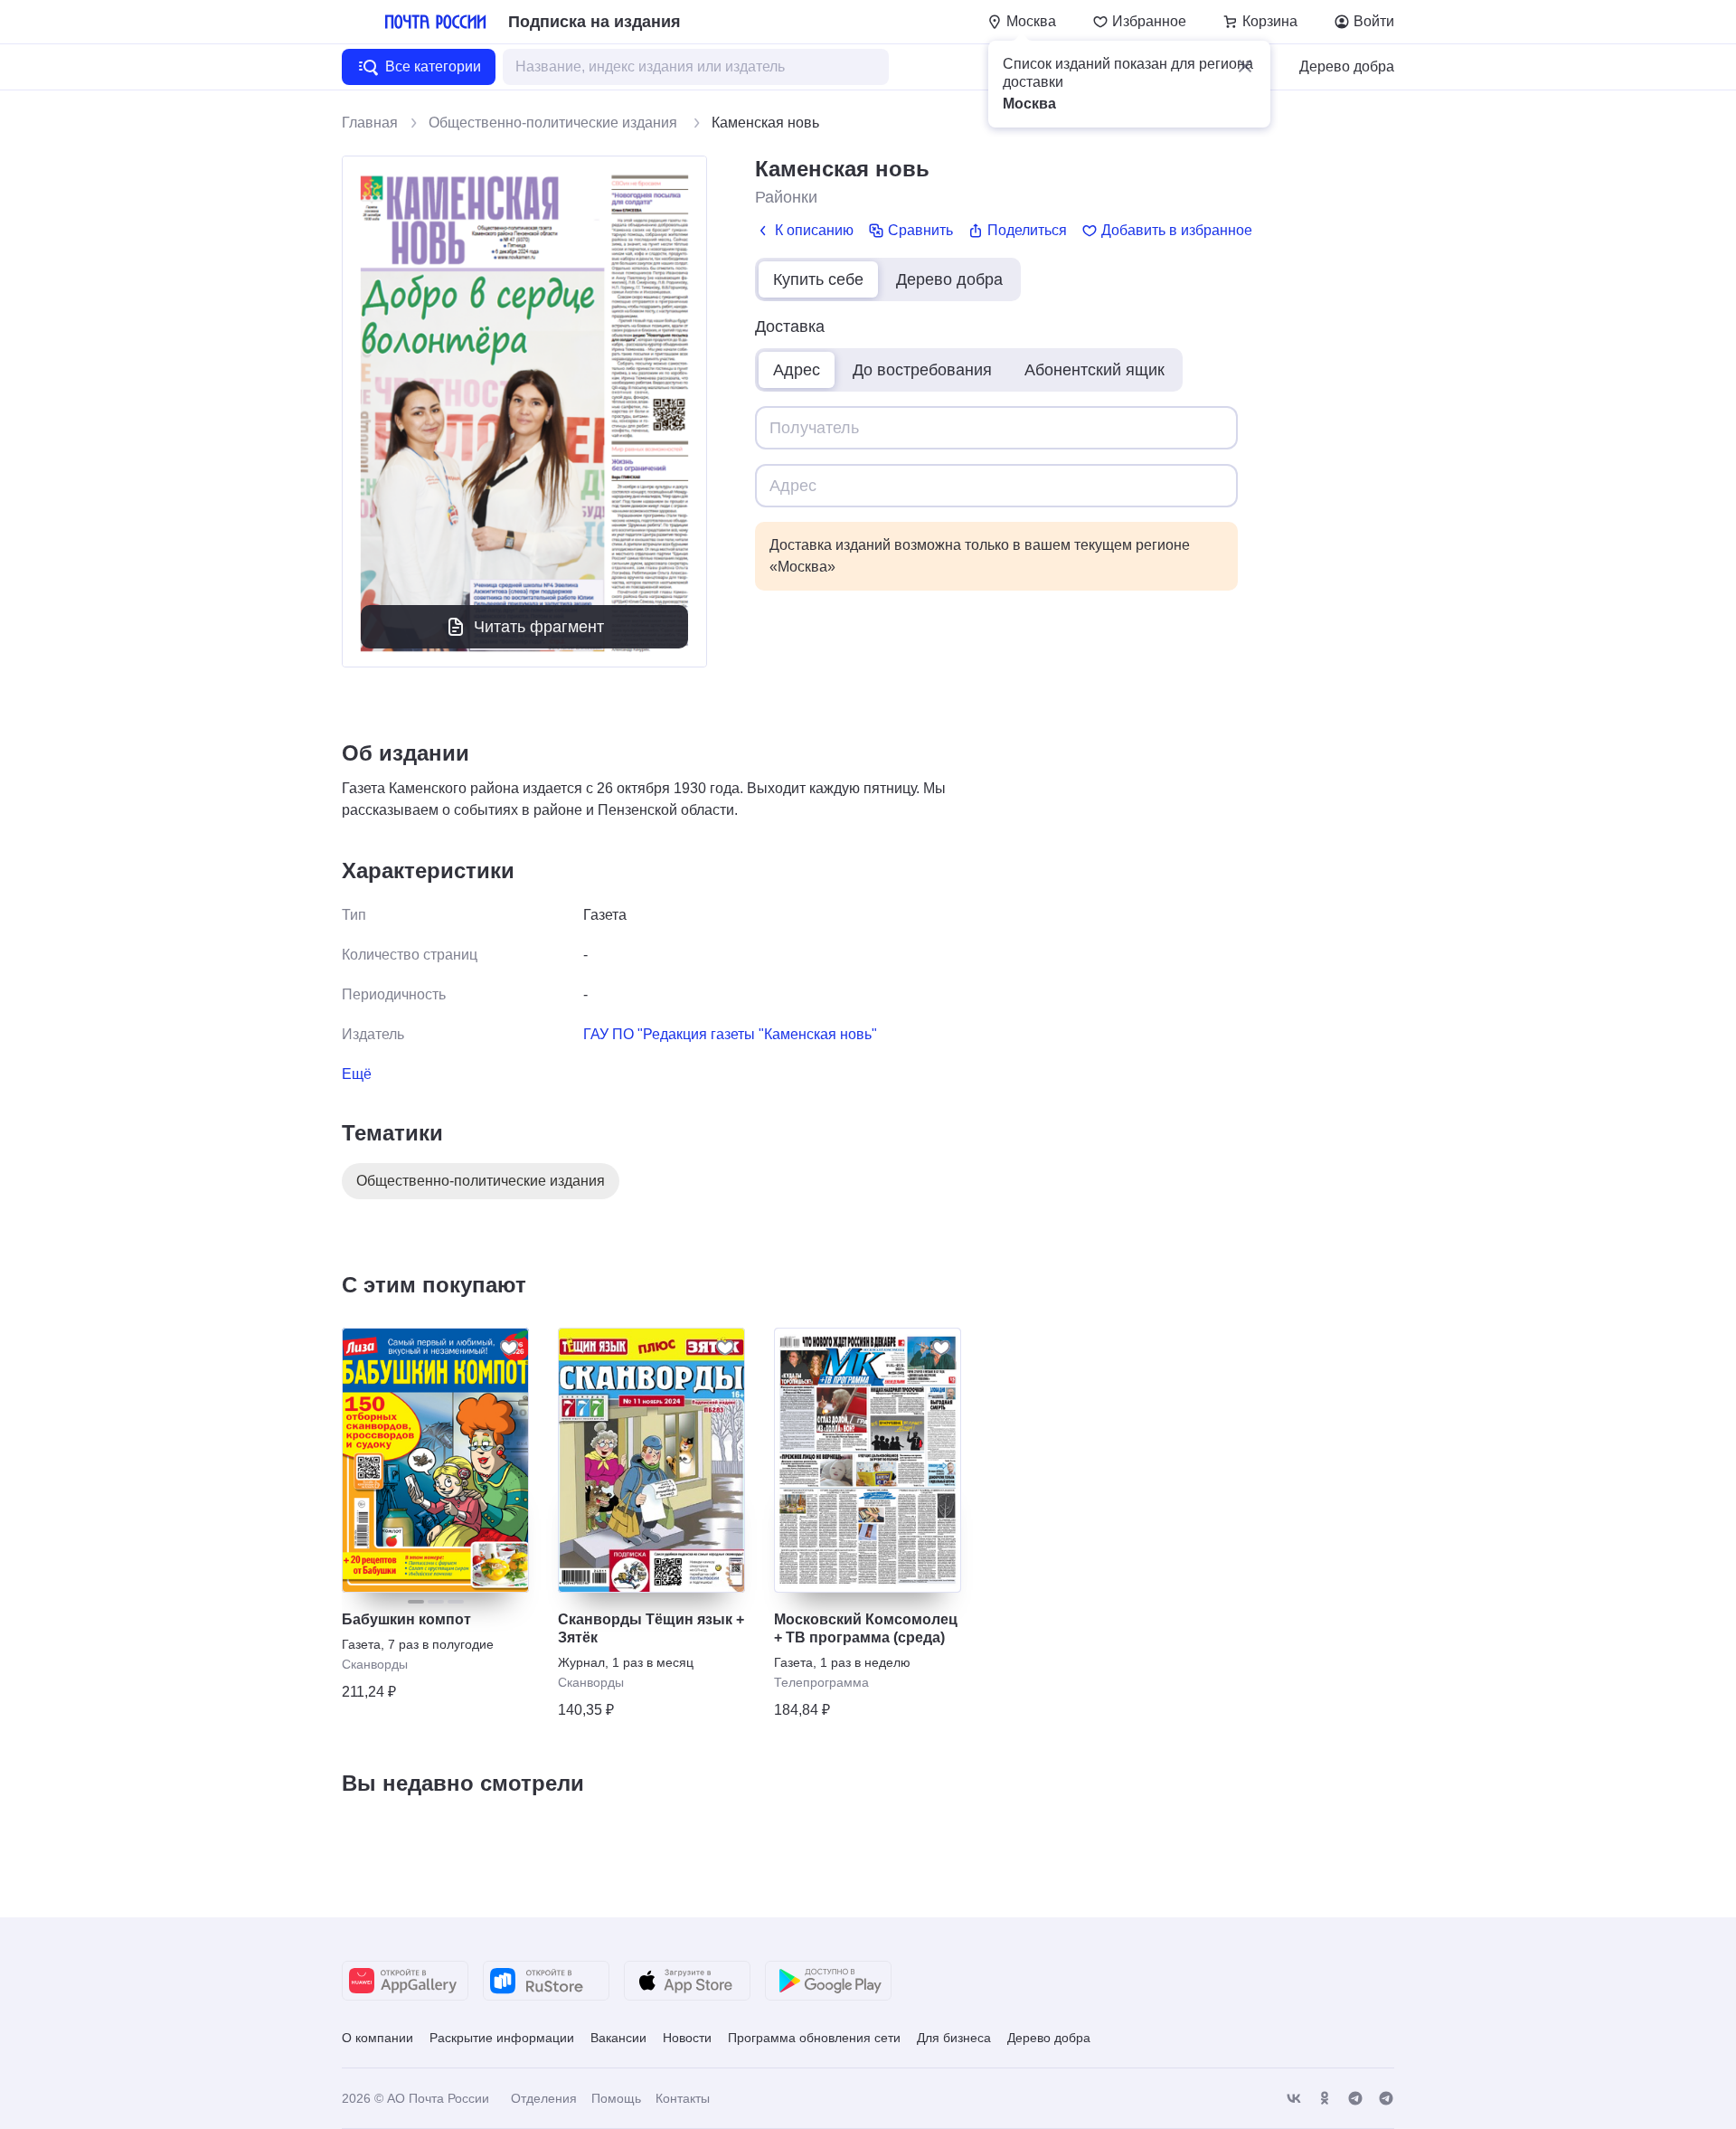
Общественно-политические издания (555, 123)
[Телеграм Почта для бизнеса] (1386, 2099)
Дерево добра (1347, 66)
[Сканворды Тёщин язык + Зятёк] (651, 1460)
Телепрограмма (821, 1682)
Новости (687, 2038)
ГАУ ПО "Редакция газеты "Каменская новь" (730, 1034)
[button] (1245, 66)
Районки (786, 197)
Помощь (616, 2098)
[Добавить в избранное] (509, 1348)
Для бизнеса (954, 2038)
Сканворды (375, 1664)
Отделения (544, 2098)
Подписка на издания (594, 22)
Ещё (357, 1074)
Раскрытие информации (502, 2038)
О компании (377, 2038)
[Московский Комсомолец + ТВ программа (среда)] (868, 1460)
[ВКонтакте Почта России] (1294, 2099)
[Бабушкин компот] (435, 1460)
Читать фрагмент (539, 627)
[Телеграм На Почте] (1355, 2099)
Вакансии (618, 2038)
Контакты (683, 2098)
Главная (370, 123)
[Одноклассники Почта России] (1325, 2099)
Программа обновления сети (814, 2038)
